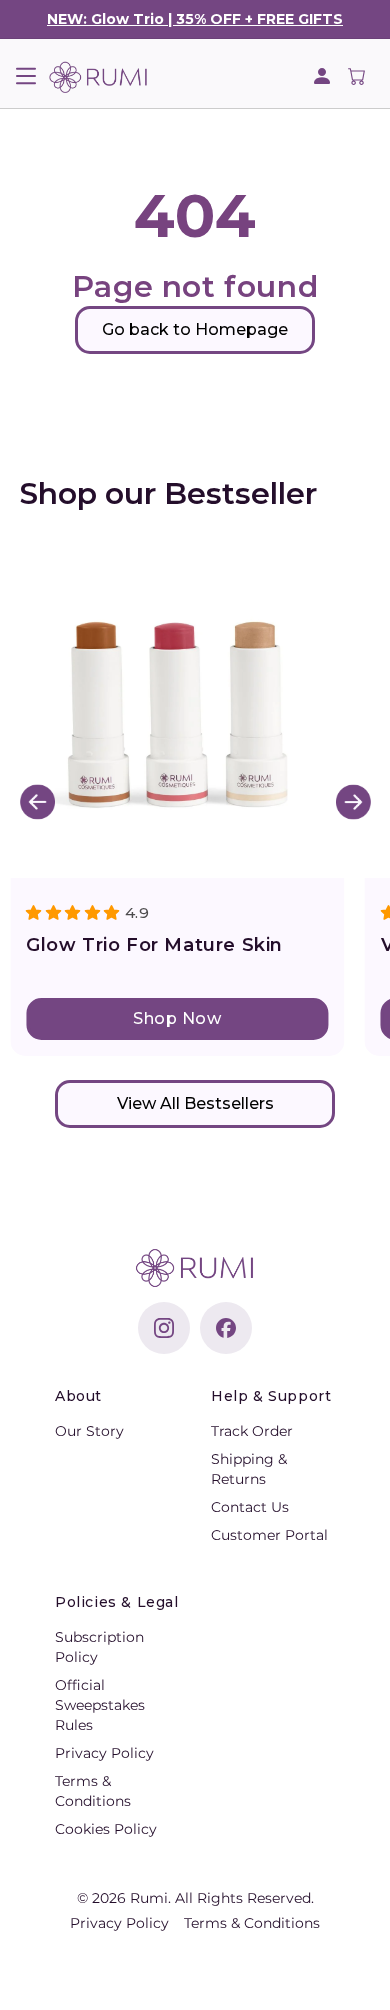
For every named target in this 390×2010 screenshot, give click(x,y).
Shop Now (177, 1018)
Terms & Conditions (252, 1923)
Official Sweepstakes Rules (100, 1705)
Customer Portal (269, 1535)
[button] (25, 76)
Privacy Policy (104, 1753)
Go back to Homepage (195, 329)
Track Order (252, 1431)
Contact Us (250, 1507)
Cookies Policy (106, 1829)
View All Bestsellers (195, 1103)
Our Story (89, 1431)
